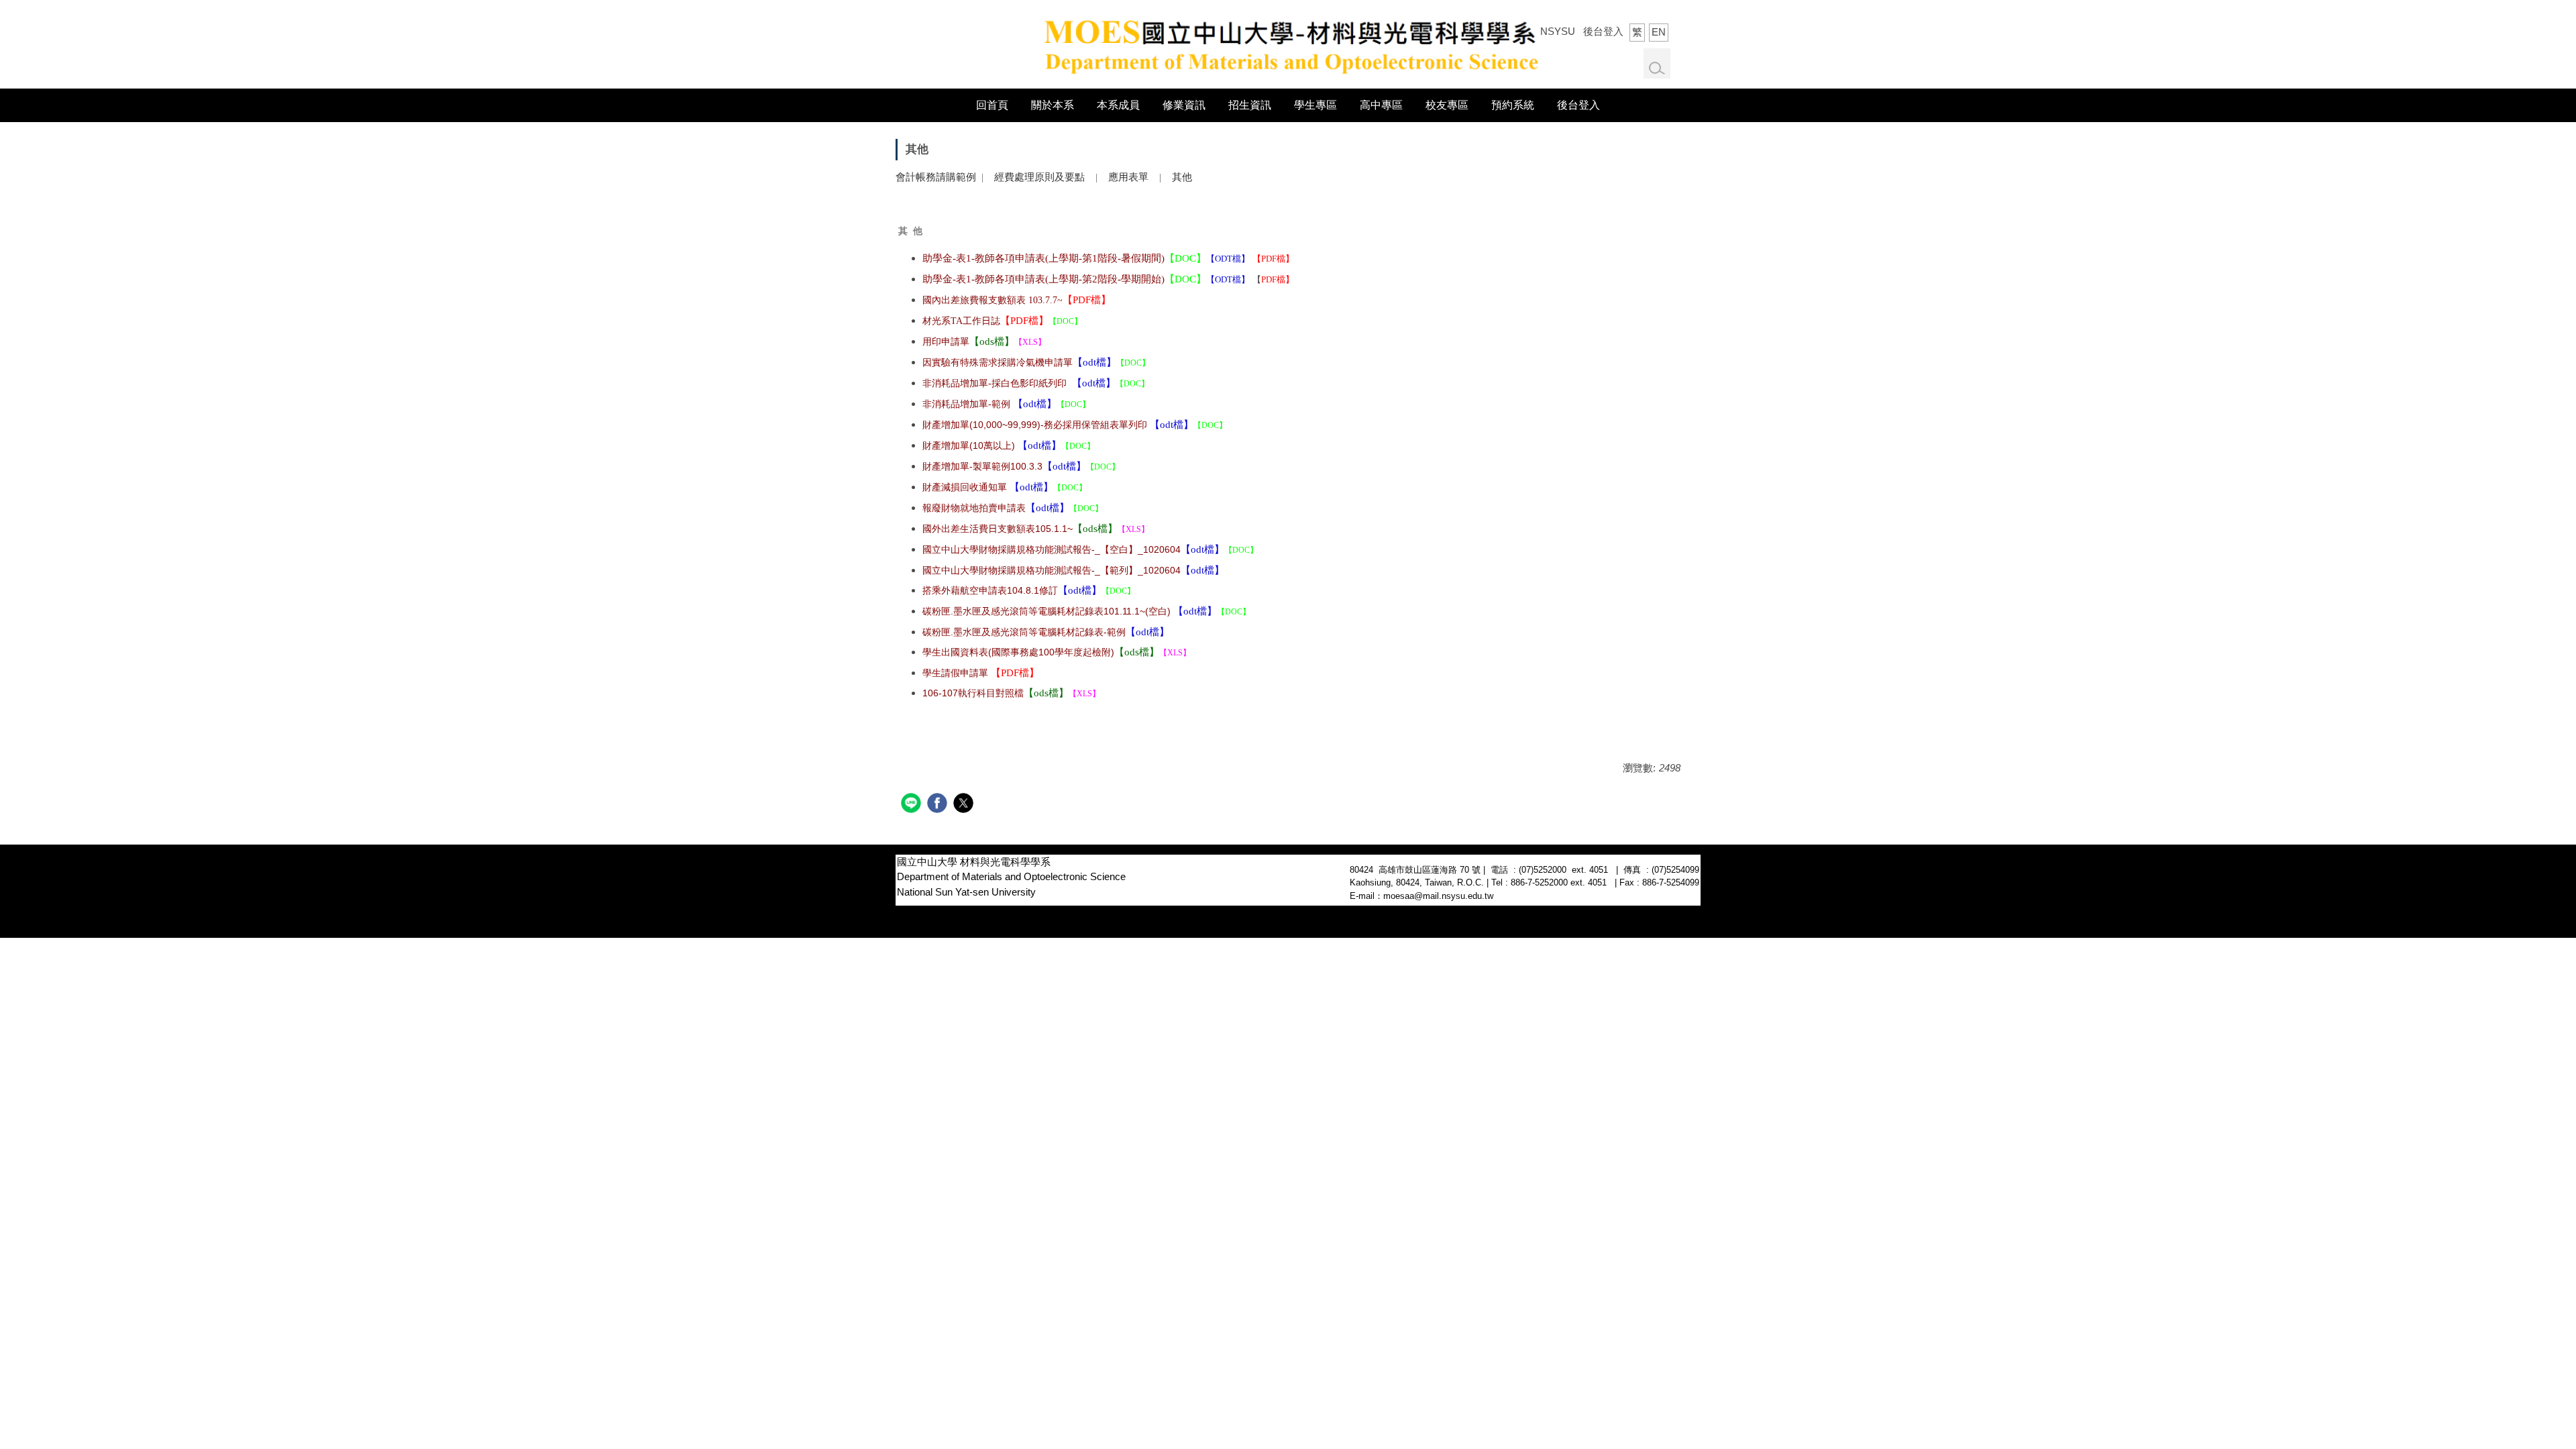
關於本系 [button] (1053, 105)
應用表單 (1130, 177)
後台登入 (1603, 31)
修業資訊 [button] (1184, 105)
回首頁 (992, 105)
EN (1659, 32)
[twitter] (965, 805)
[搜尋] (1657, 68)
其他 (1182, 177)
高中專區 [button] (1381, 105)
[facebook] (939, 805)
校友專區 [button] (1447, 105)
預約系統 (1513, 105)
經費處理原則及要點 (1039, 177)
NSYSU (1558, 31)
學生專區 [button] (1316, 105)
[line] (913, 805)
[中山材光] (1288, 43)
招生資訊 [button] (1250, 105)
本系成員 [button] (1118, 105)
